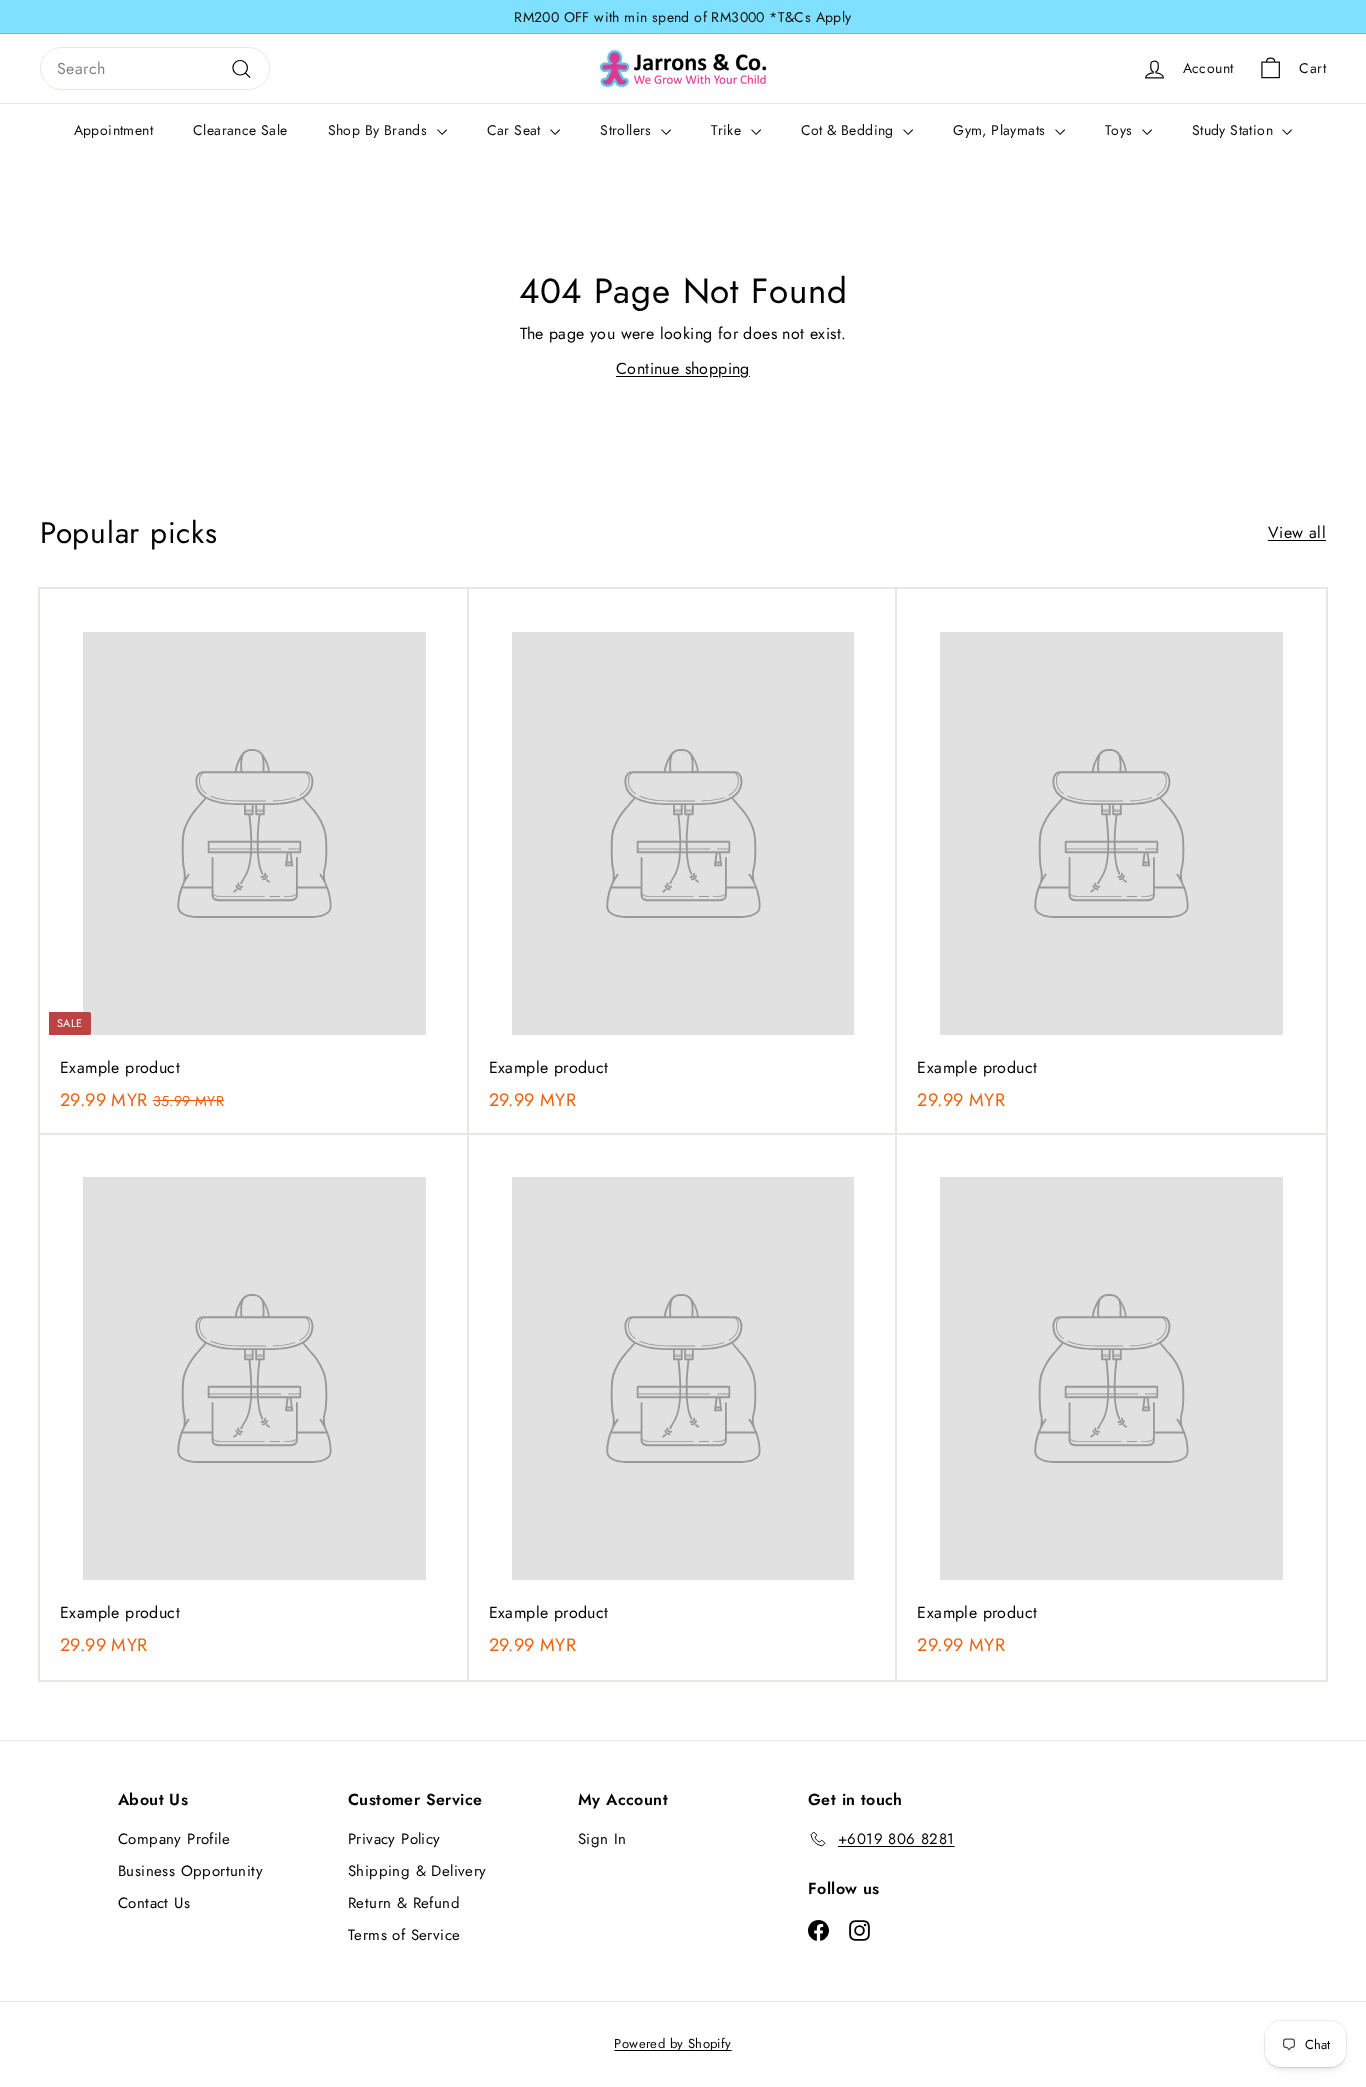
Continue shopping (683, 368)
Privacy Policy (394, 1839)
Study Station (1235, 130)
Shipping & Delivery (417, 1871)
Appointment (113, 130)
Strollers (628, 130)
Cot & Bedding (850, 130)
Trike (728, 130)
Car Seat (516, 130)
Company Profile (174, 1839)
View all (1297, 532)
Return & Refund (404, 1903)
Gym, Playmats (1001, 130)
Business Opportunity (190, 1871)
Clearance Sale (240, 130)
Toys (1121, 130)
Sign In (602, 1839)
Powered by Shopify (672, 2043)
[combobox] (155, 69)
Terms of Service (404, 1935)
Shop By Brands (380, 130)
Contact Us (154, 1903)
